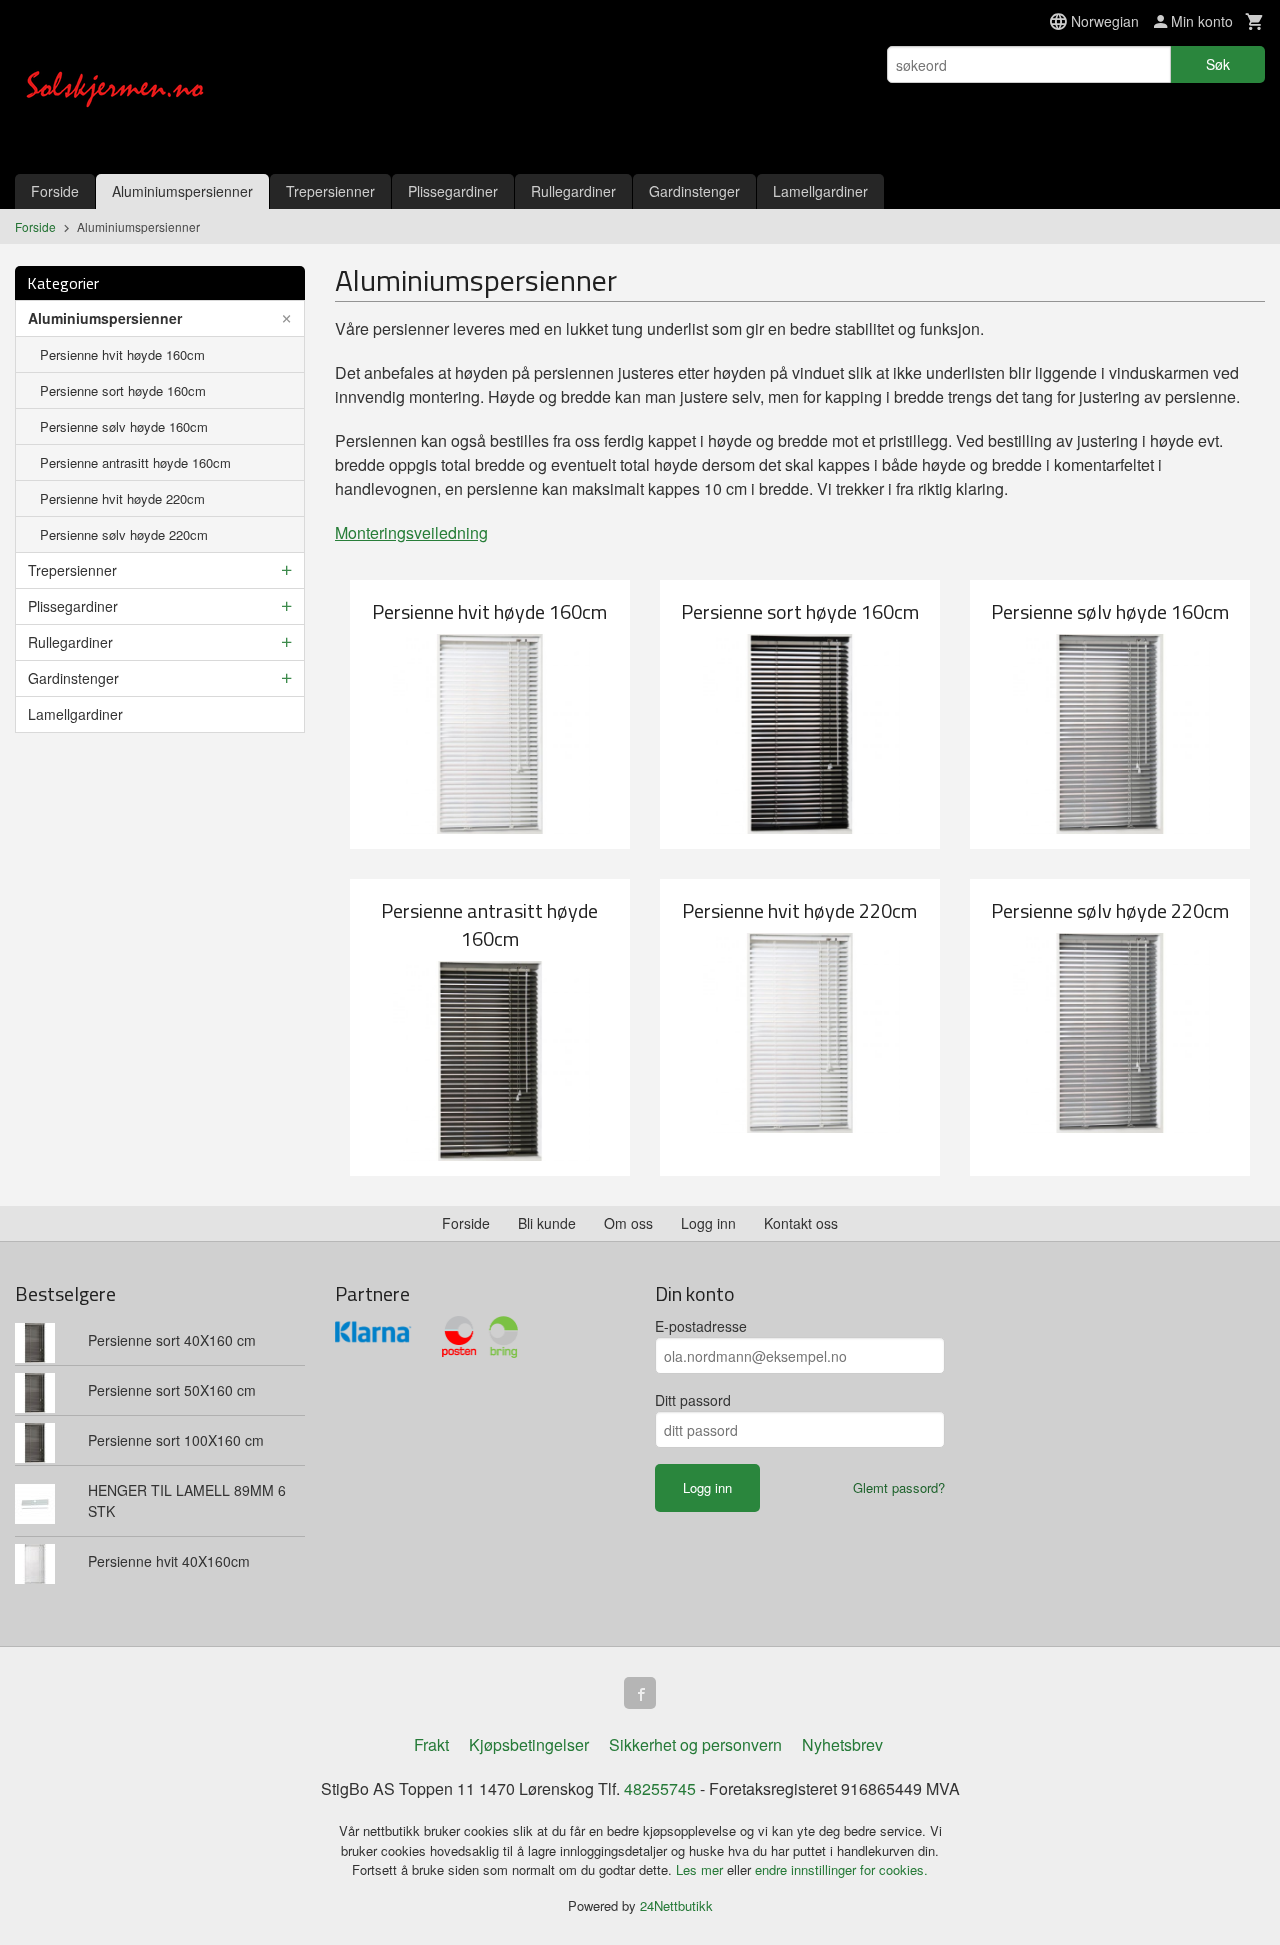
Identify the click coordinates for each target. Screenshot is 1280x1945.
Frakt (431, 1744)
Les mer (701, 1869)
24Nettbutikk (676, 1905)
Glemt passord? (899, 1487)
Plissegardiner (453, 191)
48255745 (660, 1788)
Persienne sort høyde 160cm (123, 390)
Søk (1218, 64)
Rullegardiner (573, 191)
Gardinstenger (694, 191)
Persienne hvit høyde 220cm (122, 498)
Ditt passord (693, 1400)
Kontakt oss (801, 1223)
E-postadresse (701, 1326)
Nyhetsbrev (842, 1744)
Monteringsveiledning (411, 532)
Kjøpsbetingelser (529, 1744)
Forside (55, 191)
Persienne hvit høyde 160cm (122, 354)
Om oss (628, 1223)
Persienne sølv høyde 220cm (124, 534)
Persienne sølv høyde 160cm (124, 426)
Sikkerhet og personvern (695, 1744)
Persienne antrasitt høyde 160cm (135, 462)
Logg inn (708, 1223)
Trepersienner (330, 191)
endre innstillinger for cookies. (841, 1869)
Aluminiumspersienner (182, 191)
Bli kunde (547, 1223)
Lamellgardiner (820, 191)
